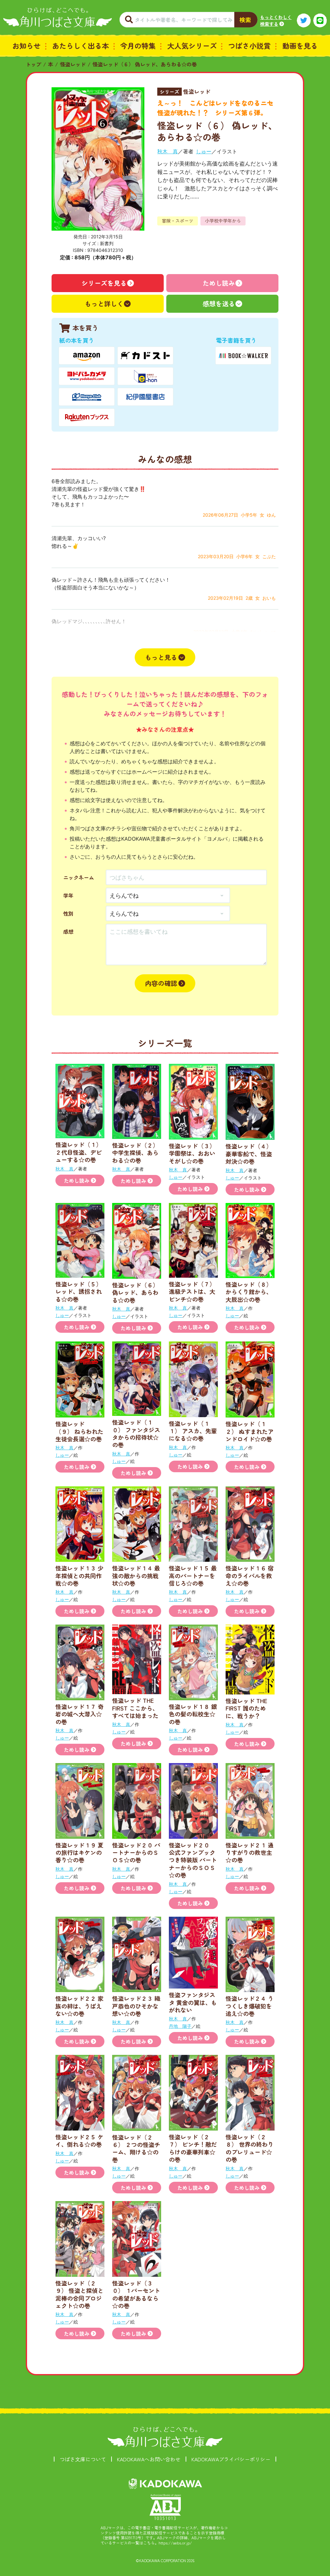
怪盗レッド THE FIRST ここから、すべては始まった (135, 1708)
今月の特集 (138, 45)
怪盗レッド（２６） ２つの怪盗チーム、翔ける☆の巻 (136, 2148)
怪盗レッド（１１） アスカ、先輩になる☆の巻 (193, 1431)
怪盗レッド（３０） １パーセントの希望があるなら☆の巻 (136, 2294)
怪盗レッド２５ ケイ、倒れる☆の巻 (79, 2140)
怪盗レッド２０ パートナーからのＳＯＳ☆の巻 (136, 1852)
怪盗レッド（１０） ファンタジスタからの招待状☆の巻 (136, 1433)
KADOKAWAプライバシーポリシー (231, 2459)
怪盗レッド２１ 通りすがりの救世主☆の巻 (250, 1852)
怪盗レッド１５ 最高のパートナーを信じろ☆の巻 (193, 1575)
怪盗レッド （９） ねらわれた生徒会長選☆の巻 (79, 1431)
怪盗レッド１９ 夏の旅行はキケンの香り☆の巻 (79, 1852)
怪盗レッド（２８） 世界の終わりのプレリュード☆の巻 (250, 2148)
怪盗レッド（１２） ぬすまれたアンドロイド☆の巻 (250, 1431)
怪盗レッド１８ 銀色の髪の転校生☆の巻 (193, 1714)
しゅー (204, 151)
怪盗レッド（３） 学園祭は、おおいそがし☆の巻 (192, 1153)
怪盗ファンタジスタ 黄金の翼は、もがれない (193, 2002)
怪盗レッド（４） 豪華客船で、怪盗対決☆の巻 (249, 1154)
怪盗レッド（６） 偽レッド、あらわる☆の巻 (145, 64)
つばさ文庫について (83, 2459)
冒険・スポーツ (178, 221)
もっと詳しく (104, 304)
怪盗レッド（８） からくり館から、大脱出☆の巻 (249, 1292)
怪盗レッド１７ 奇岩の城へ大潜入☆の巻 (79, 1714)
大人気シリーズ (192, 45)
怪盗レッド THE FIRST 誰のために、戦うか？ (246, 1708)
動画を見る (300, 45)
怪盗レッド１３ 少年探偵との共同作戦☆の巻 (79, 1575)
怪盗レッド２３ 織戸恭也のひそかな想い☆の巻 (136, 2006)
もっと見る (161, 657)
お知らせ (26, 45)
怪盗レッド (73, 64)
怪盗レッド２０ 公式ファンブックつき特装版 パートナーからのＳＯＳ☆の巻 (193, 1860)
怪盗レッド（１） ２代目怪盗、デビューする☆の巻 (79, 1152)
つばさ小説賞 (249, 45)
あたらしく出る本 (81, 45)
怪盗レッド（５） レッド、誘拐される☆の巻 (79, 1291)
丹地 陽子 (180, 2026)
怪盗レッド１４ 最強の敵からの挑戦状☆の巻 (136, 1575)
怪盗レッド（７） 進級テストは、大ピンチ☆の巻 (192, 1291)
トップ (34, 64)
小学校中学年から (223, 221)
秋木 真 (168, 151)
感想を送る (219, 304)
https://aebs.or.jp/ (175, 2543)
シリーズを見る (104, 283)
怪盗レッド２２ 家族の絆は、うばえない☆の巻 (79, 2006)
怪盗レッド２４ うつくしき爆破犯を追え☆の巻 (250, 2006)
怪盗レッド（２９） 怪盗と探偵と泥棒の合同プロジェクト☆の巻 (79, 2294)
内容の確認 (161, 983)
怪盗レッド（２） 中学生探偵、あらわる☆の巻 (135, 1153)
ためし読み (219, 283)
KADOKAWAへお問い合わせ (149, 2459)
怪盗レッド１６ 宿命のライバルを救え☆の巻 (250, 1575)
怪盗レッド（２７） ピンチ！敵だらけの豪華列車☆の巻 (193, 2148)
